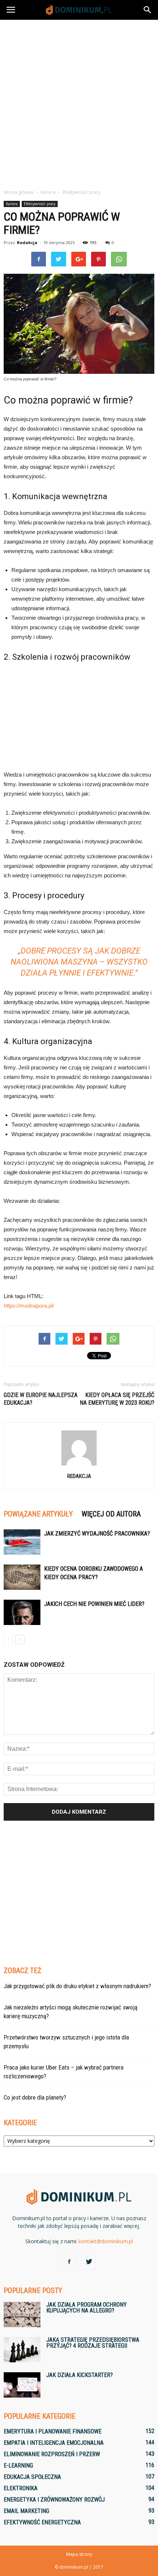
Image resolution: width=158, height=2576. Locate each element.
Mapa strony (79, 2554)
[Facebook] (69, 2262)
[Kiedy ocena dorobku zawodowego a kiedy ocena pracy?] (22, 1577)
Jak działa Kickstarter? (80, 2375)
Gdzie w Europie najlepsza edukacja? (41, 1399)
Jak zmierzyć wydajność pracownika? (97, 1534)
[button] (148, 10)
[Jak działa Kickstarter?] (22, 2385)
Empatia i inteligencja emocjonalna (54, 2443)
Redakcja (27, 242)
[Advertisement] (79, 102)
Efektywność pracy (40, 204)
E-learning (18, 2466)
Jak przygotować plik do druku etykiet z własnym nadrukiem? (77, 1986)
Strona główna (19, 192)
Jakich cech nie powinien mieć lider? (94, 1604)
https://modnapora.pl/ (29, 1306)
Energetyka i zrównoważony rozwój (54, 2500)
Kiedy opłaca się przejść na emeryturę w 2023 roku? (117, 1399)
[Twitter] (89, 2262)
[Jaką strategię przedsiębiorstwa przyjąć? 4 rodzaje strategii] (22, 2350)
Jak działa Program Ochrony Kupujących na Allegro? (87, 2308)
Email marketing (26, 2511)
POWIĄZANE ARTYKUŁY (38, 1514)
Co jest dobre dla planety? (35, 2097)
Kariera (12, 204)
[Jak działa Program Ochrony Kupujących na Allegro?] (22, 2315)
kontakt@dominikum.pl (106, 2241)
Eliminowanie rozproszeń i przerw (52, 2454)
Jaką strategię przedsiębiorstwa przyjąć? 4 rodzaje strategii (93, 2343)
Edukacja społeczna (32, 2477)
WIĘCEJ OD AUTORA (111, 1514)
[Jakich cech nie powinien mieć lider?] (22, 1612)
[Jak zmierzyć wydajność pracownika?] (22, 1542)
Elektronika (21, 2488)
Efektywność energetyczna (42, 2522)
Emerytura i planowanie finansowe (53, 2431)
